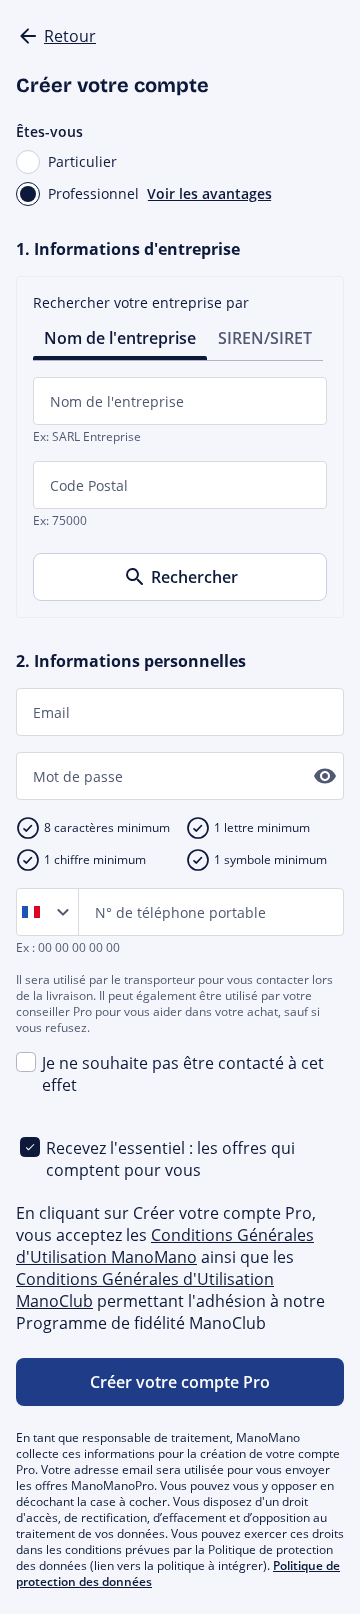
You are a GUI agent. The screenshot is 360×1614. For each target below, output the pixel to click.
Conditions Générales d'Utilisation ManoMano (165, 1246)
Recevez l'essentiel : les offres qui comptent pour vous (170, 1159)
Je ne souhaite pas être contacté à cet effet (183, 1074)
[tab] (120, 336)
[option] (35, 912)
